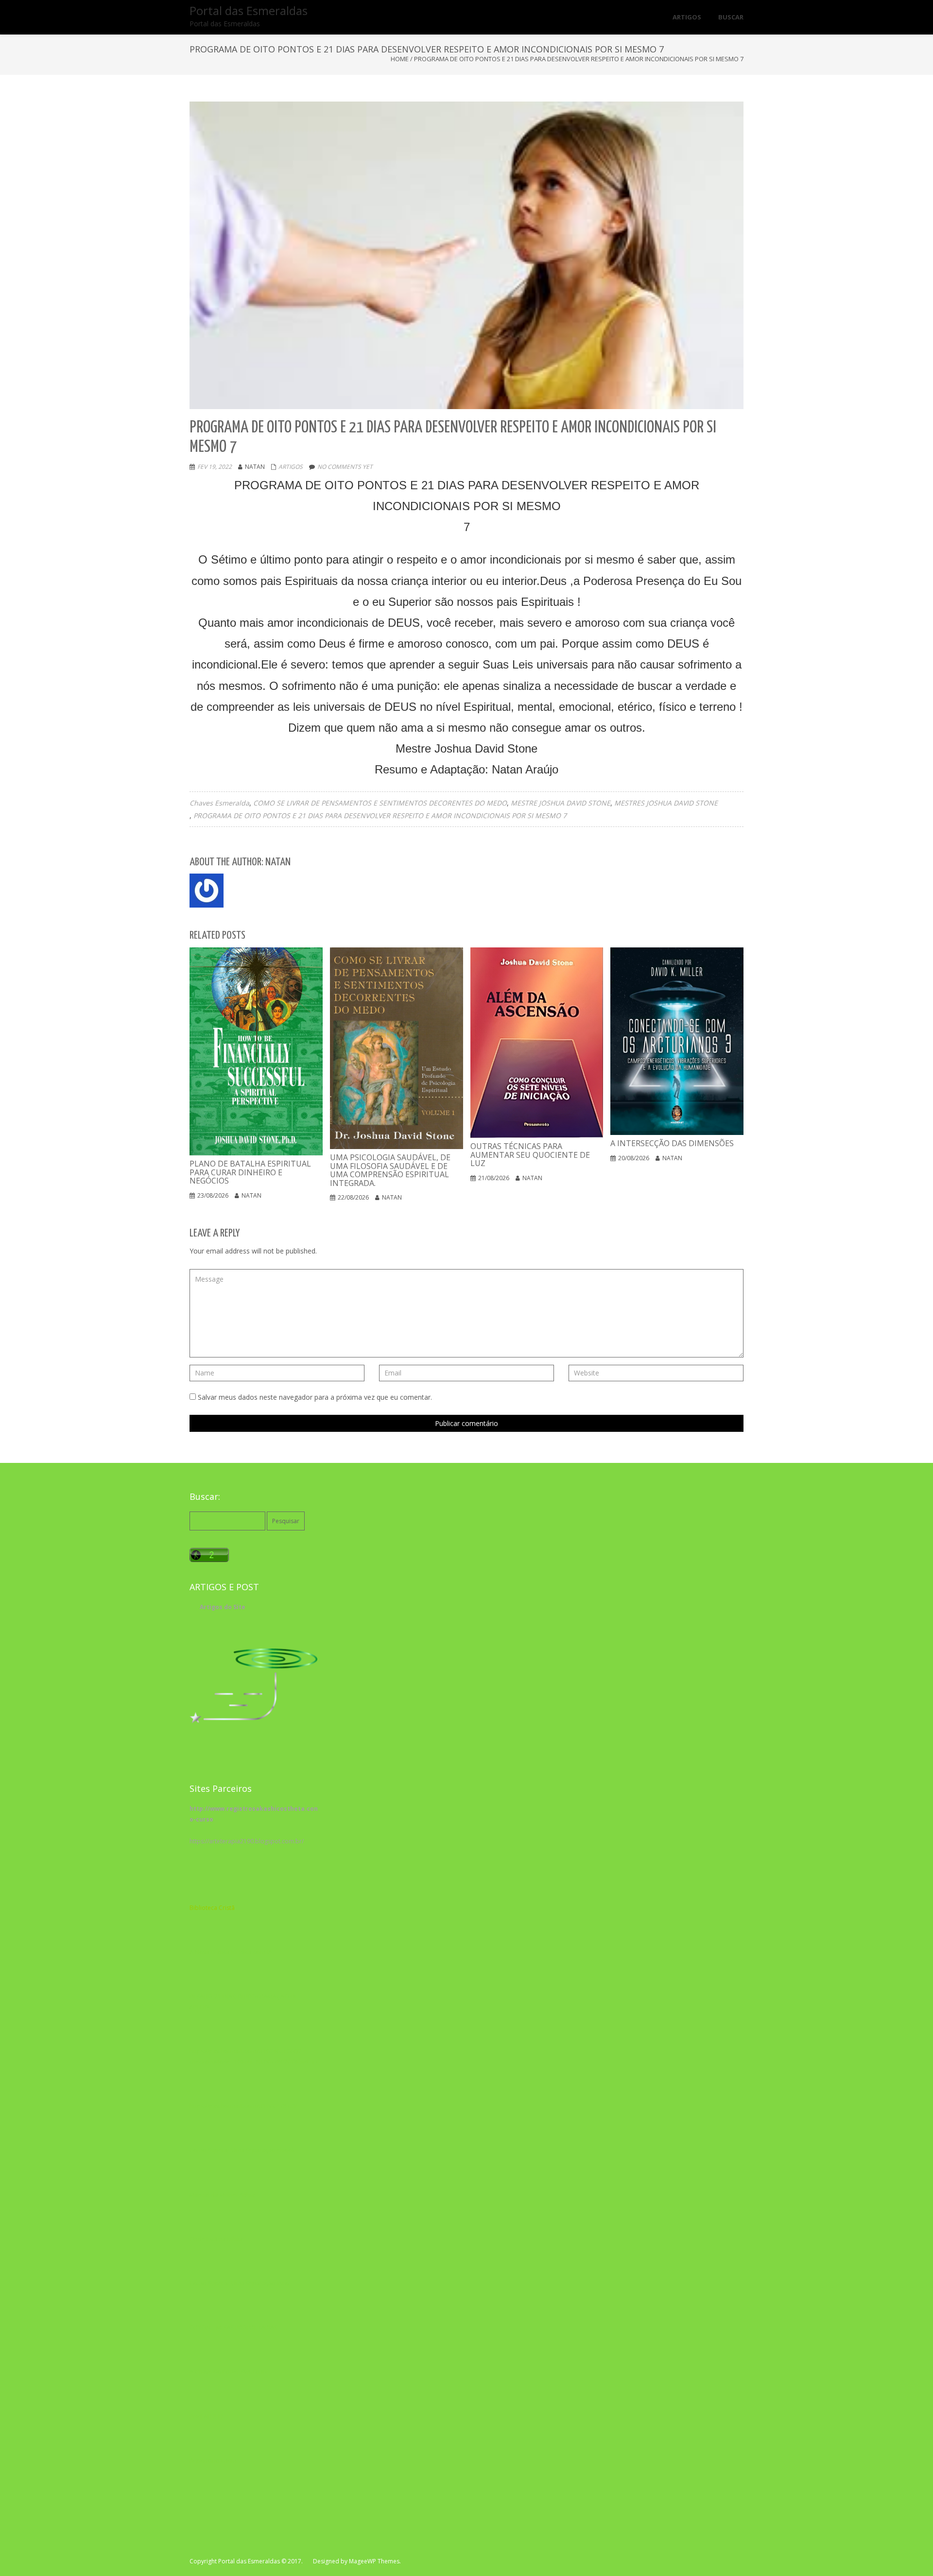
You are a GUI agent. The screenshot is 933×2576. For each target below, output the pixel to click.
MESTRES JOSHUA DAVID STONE (666, 803)
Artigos (291, 467)
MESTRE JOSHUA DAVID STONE (561, 803)
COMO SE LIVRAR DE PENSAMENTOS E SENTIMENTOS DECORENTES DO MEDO (380, 803)
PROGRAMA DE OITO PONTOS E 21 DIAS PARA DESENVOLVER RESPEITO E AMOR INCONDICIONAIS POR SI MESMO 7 (380, 816)
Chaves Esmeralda (219, 803)
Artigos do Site (223, 1607)
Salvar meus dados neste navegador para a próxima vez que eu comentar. (315, 1397)
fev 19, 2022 (215, 467)
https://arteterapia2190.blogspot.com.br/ (247, 1841)
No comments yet (345, 467)
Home (400, 59)
